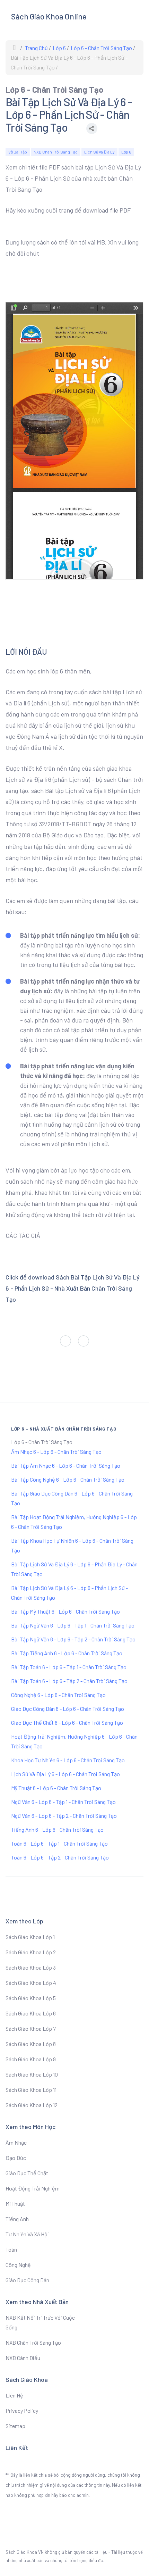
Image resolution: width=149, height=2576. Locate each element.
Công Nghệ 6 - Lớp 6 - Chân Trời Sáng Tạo (58, 1695)
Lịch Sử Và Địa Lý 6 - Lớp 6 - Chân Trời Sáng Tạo (65, 1774)
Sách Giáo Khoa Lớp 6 (31, 2013)
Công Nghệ (18, 2265)
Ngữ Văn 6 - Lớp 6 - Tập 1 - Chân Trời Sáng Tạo (63, 1802)
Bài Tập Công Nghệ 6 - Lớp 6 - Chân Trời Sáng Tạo (68, 1479)
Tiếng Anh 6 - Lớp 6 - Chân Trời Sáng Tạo (57, 1829)
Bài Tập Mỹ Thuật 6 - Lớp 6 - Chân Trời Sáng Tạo (65, 1611)
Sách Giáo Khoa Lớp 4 (31, 1983)
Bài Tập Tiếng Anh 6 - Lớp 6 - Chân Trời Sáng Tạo (67, 1653)
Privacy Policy (22, 2411)
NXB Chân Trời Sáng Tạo (56, 152)
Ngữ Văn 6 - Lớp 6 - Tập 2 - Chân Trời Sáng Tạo (64, 1816)
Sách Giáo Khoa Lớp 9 (31, 2059)
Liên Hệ (14, 2395)
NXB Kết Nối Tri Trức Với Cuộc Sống (40, 2322)
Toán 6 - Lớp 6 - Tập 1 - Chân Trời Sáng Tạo (59, 1843)
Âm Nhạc (16, 2142)
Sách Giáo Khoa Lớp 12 (32, 2105)
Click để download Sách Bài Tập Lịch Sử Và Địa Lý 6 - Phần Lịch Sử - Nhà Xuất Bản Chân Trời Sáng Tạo (73, 1288)
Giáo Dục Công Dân (27, 2280)
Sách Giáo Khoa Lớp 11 (31, 2090)
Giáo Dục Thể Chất (27, 2173)
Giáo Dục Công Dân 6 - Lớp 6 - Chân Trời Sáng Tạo (68, 1709)
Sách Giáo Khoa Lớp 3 (31, 1967)
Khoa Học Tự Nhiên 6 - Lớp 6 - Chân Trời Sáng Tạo (68, 1760)
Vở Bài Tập (18, 152)
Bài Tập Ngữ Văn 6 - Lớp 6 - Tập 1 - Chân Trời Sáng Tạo (73, 1625)
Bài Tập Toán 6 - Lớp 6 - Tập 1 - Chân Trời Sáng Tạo (69, 1667)
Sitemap (15, 2426)
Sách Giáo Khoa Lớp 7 (31, 2028)
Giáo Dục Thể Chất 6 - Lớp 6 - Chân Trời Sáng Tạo (67, 1722)
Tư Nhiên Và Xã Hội (27, 2234)
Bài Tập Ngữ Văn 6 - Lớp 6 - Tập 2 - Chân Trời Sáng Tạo (73, 1639)
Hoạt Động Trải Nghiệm (33, 2188)
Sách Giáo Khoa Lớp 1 (30, 1937)
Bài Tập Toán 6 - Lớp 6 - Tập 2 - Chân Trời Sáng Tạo (69, 1681)
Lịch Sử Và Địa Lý (99, 152)
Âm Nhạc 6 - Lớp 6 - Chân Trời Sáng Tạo (56, 1452)
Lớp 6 (126, 152)
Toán (11, 2249)
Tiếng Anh (17, 2219)
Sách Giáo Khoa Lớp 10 (32, 2074)
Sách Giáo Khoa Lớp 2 (31, 1952)
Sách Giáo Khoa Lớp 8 (31, 2044)
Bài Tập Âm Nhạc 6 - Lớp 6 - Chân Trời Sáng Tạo (66, 1465)
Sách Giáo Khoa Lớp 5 (31, 1998)
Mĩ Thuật (15, 2204)
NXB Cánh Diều (23, 2358)
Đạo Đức (16, 2158)
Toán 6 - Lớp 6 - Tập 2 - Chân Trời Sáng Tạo (60, 1857)
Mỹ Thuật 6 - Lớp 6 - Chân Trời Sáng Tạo (56, 1788)
